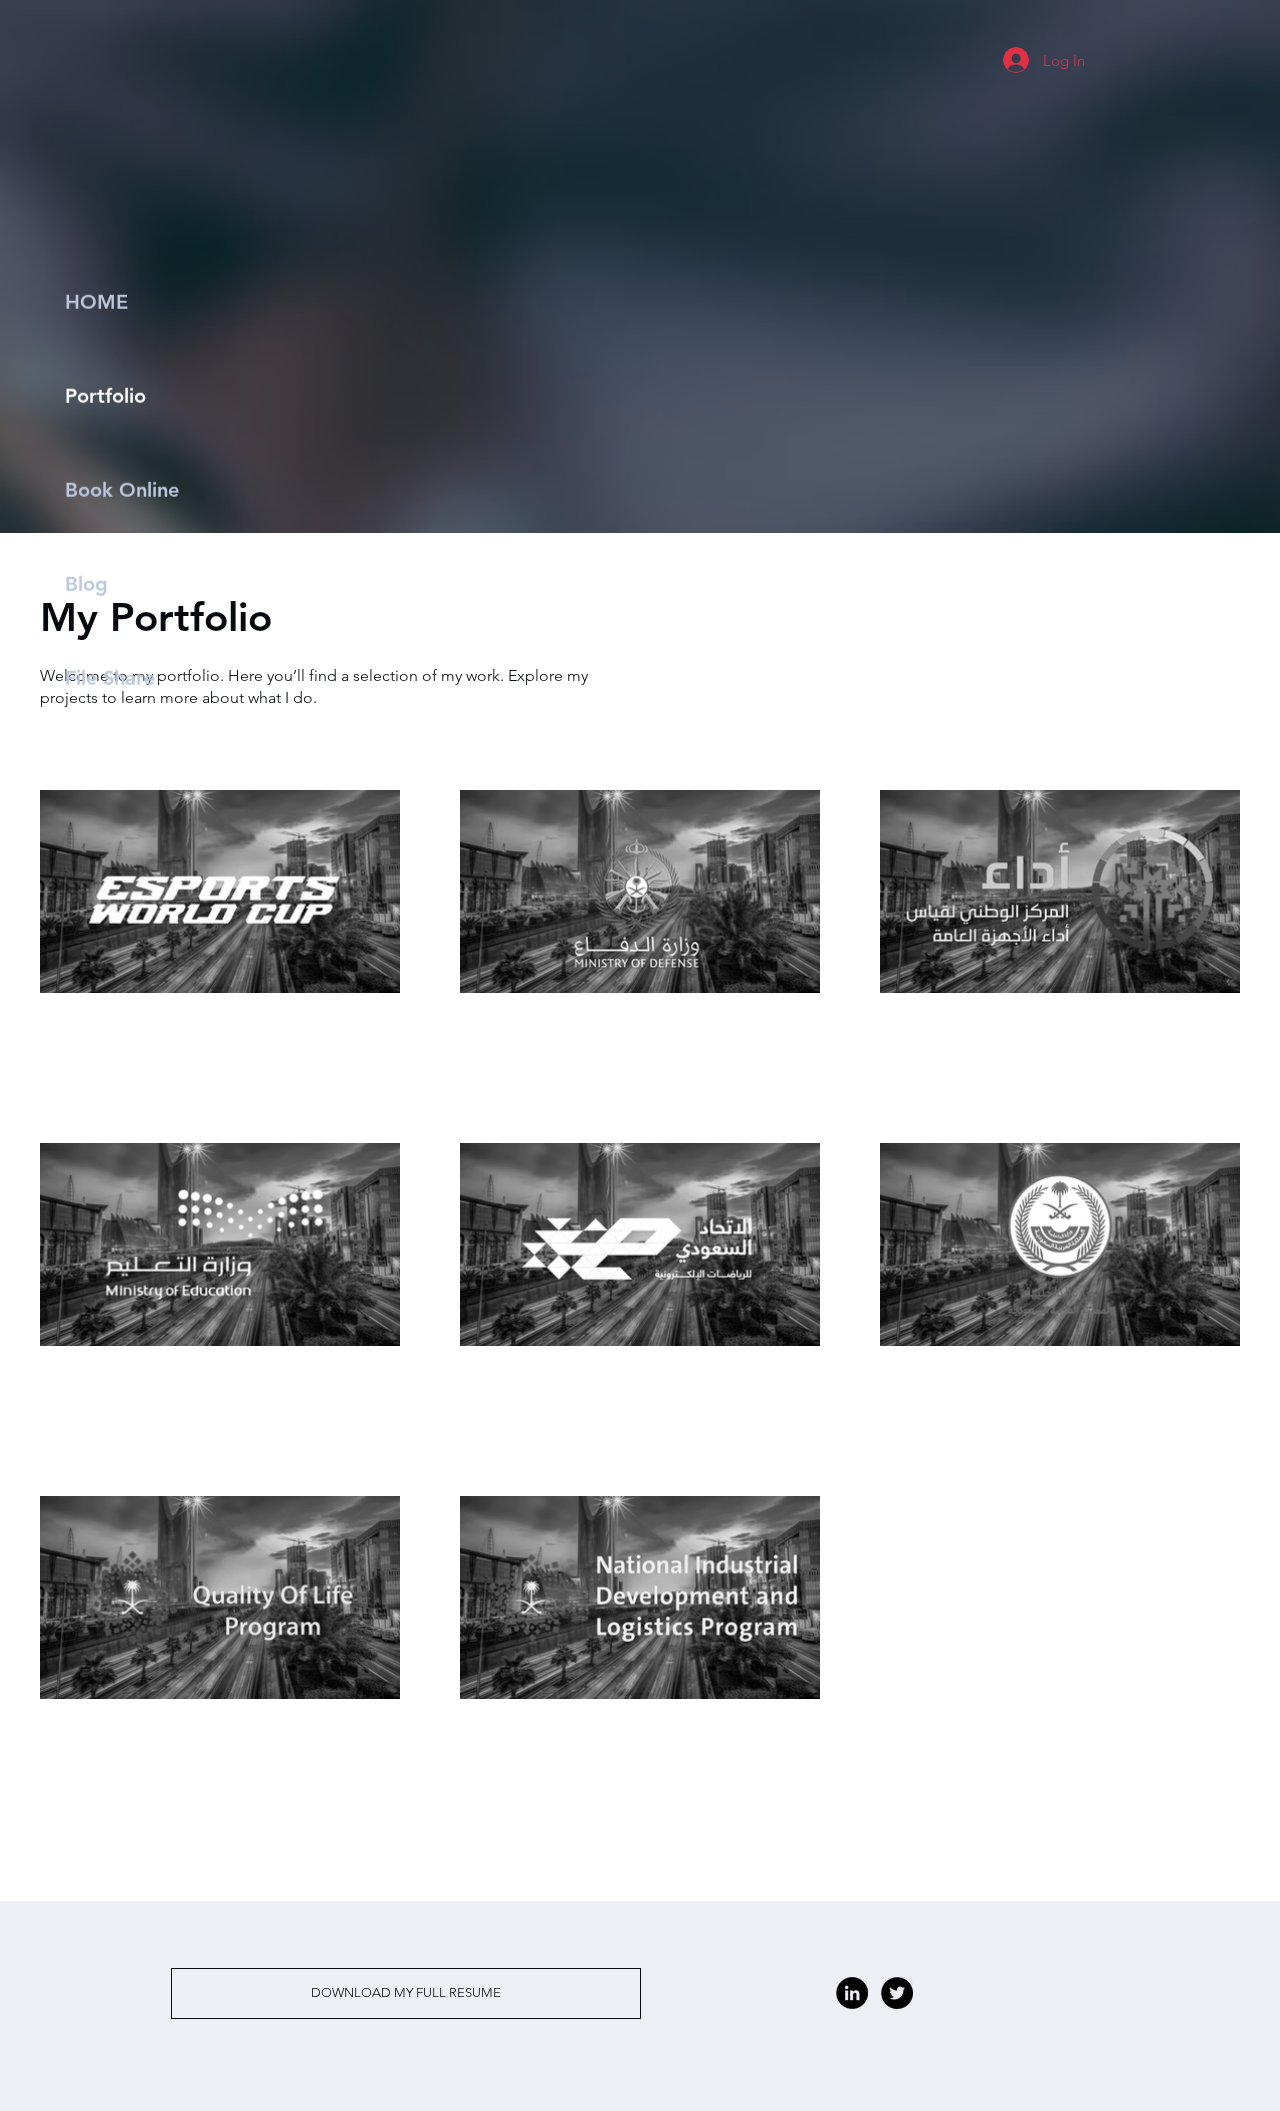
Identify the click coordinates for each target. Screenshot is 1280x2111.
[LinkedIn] (852, 1993)
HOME (96, 302)
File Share (110, 678)
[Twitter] (897, 1993)
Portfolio (105, 396)
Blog (86, 584)
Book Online (122, 490)
